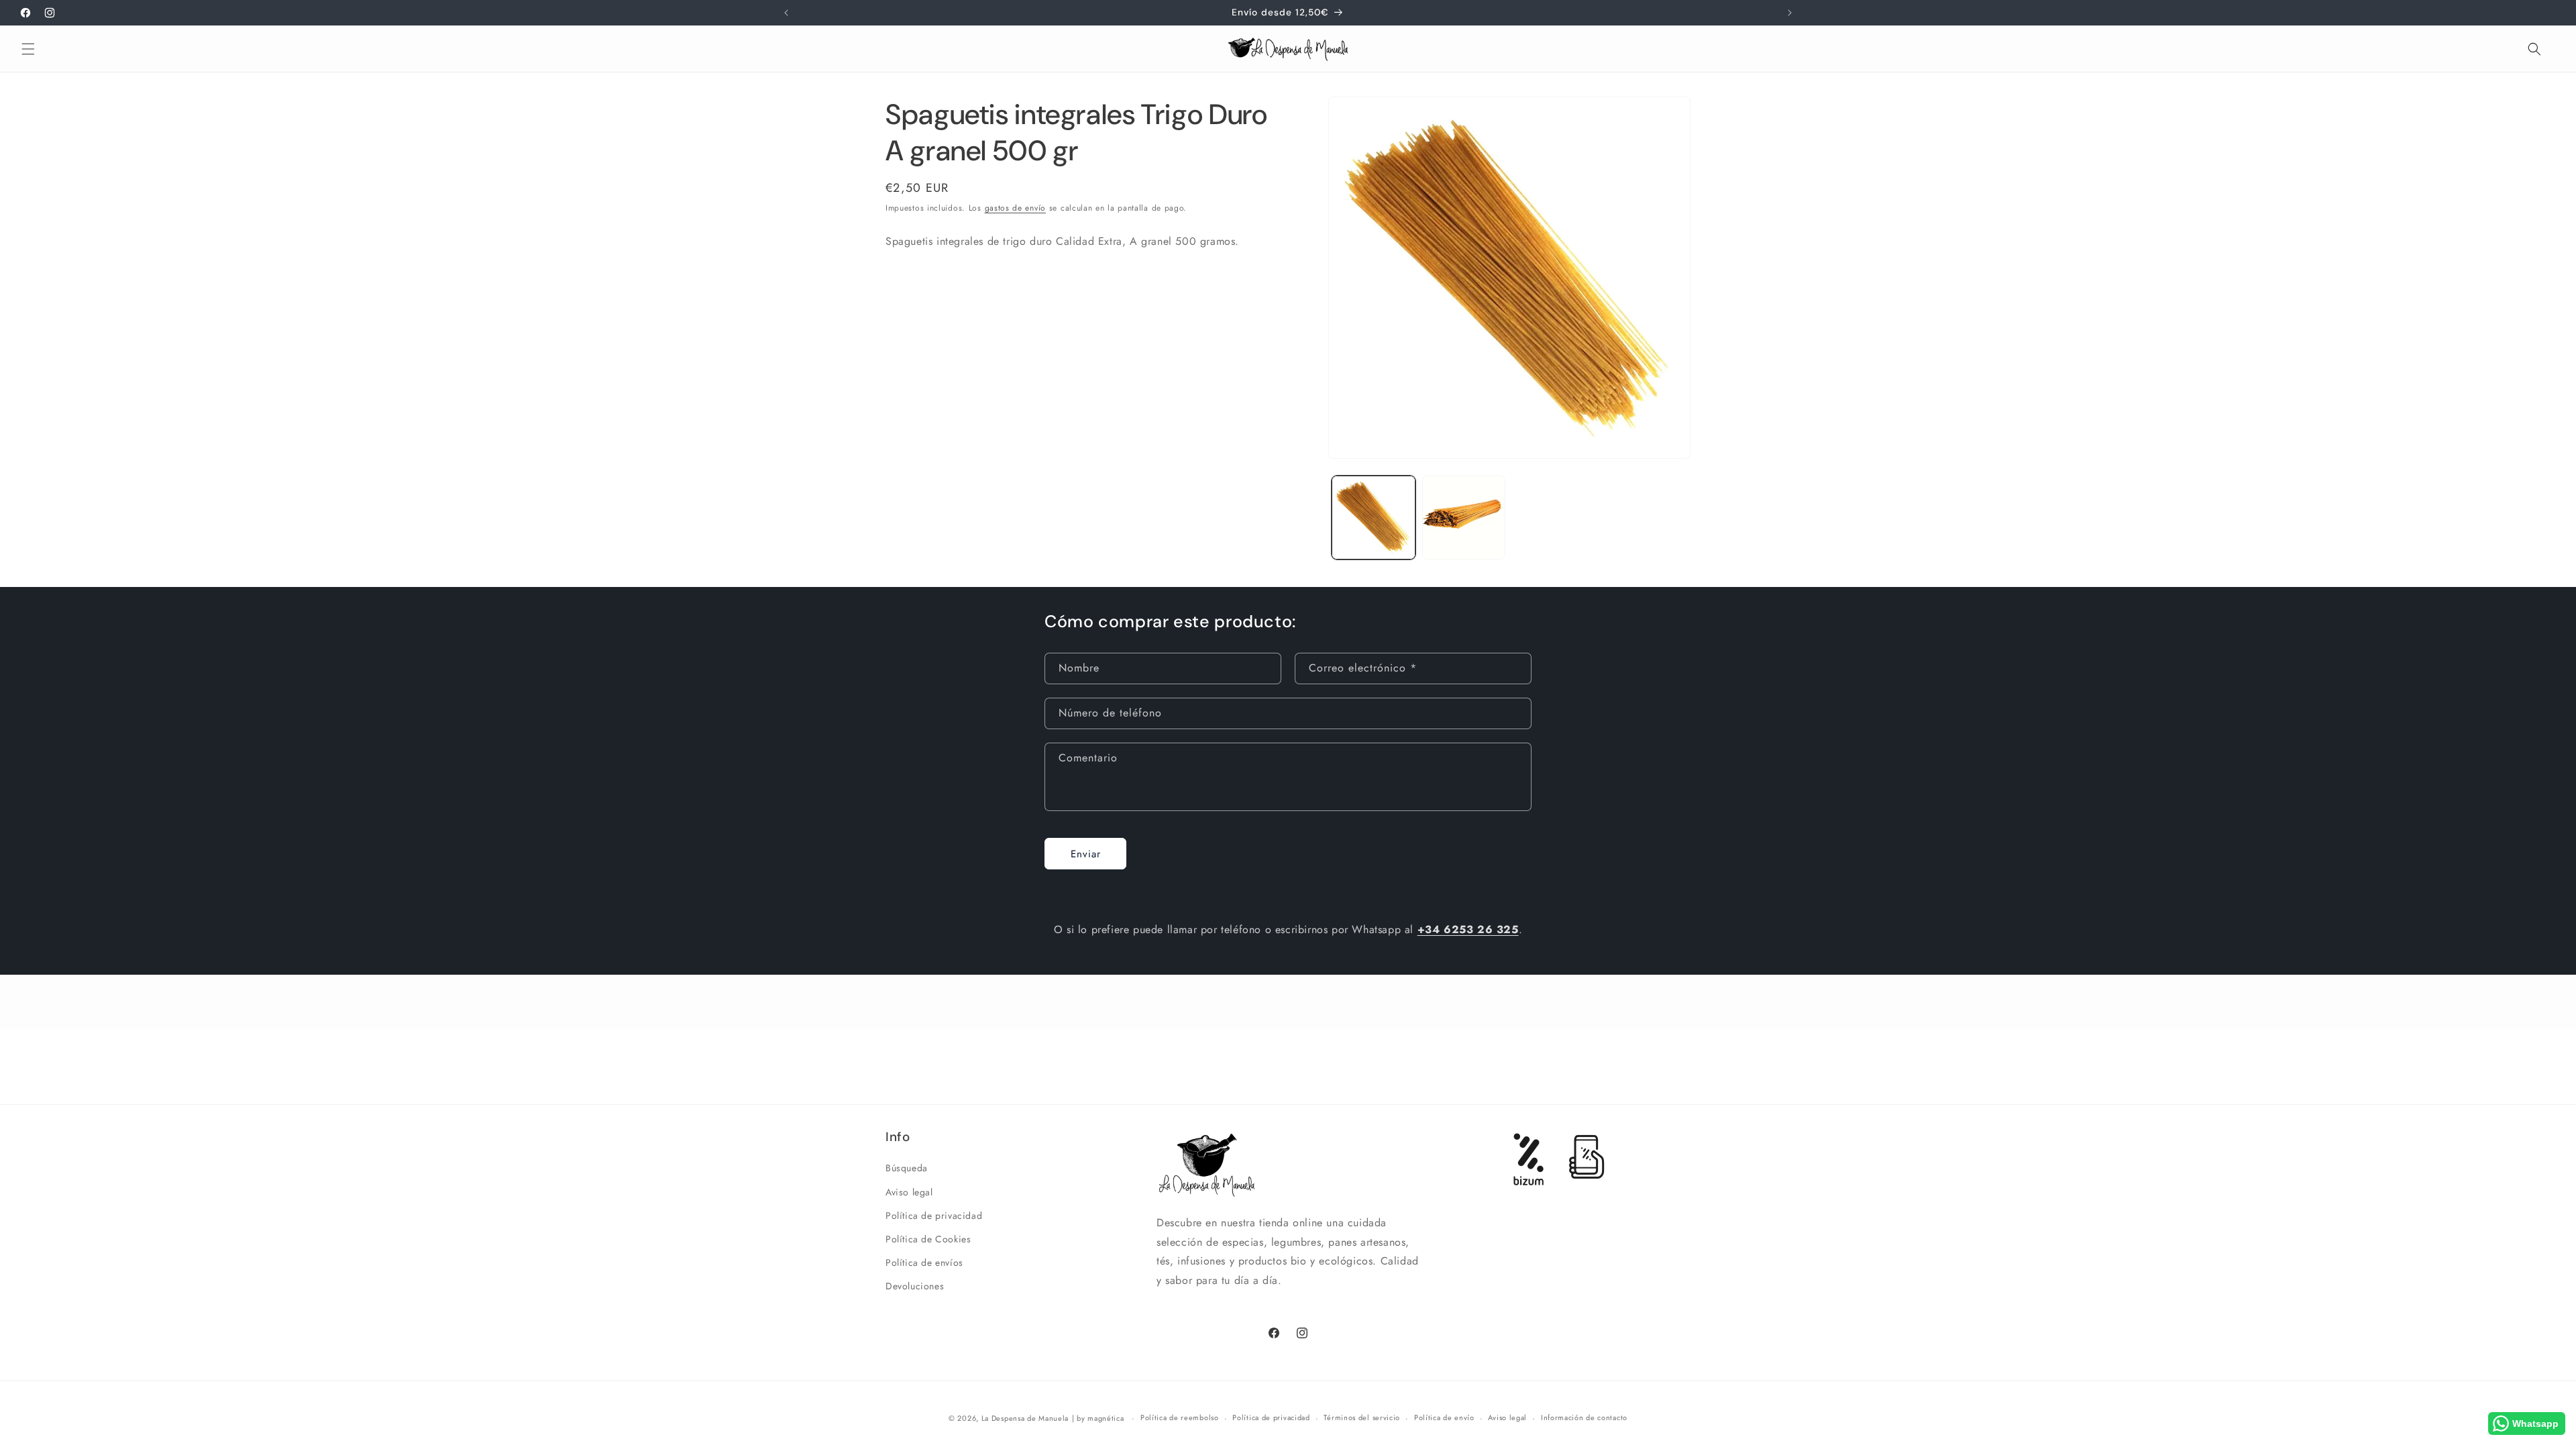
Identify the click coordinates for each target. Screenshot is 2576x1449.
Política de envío (1444, 1417)
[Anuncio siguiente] (1790, 13)
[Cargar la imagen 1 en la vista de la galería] (1374, 518)
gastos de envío (1016, 208)
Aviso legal (909, 1192)
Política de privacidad (934, 1216)
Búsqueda (907, 1168)
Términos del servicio (1362, 1417)
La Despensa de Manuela (1025, 1418)
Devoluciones (915, 1286)
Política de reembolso (1180, 1417)
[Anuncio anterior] (786, 13)
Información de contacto (1584, 1417)
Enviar (1086, 854)
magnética (1106, 1418)
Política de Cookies (928, 1239)
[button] (28, 49)
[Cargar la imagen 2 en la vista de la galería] (1464, 518)
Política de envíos (924, 1263)
